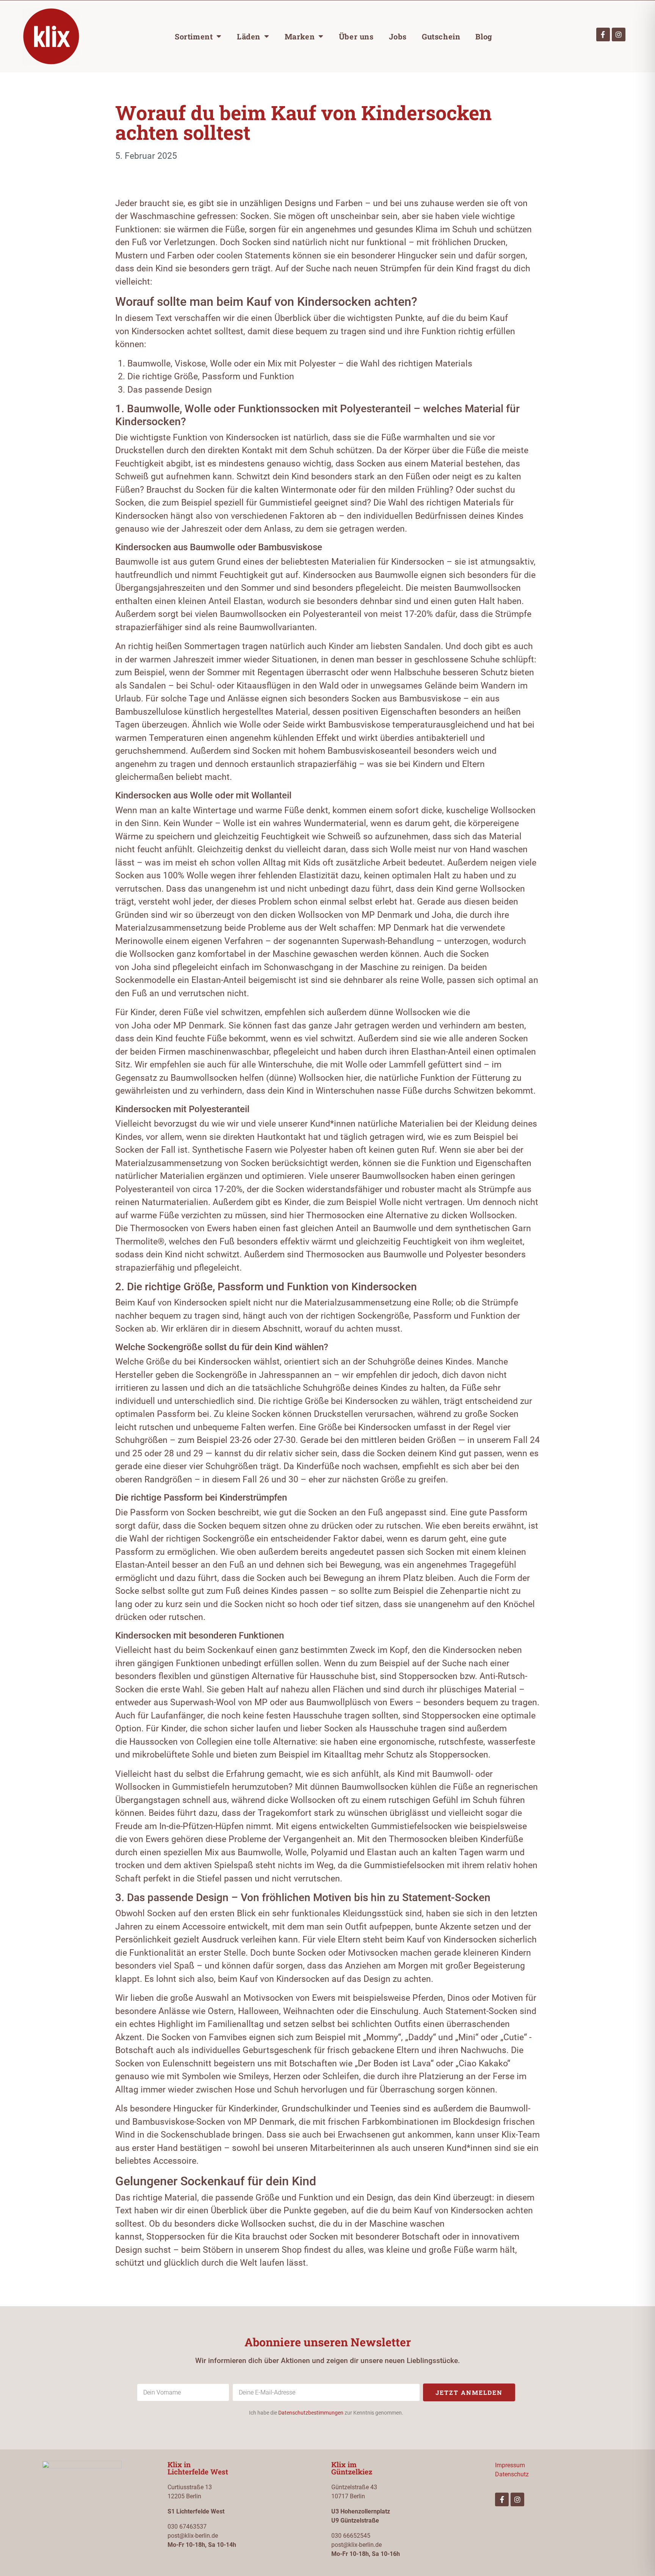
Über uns (356, 36)
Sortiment (194, 36)
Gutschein (441, 36)
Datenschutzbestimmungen (311, 2413)
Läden (249, 36)
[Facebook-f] (603, 34)
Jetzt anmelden (469, 2392)
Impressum (510, 2465)
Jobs (398, 36)
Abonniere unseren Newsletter (328, 2342)
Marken (300, 36)
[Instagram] (619, 34)
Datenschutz (512, 2474)
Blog (484, 36)
